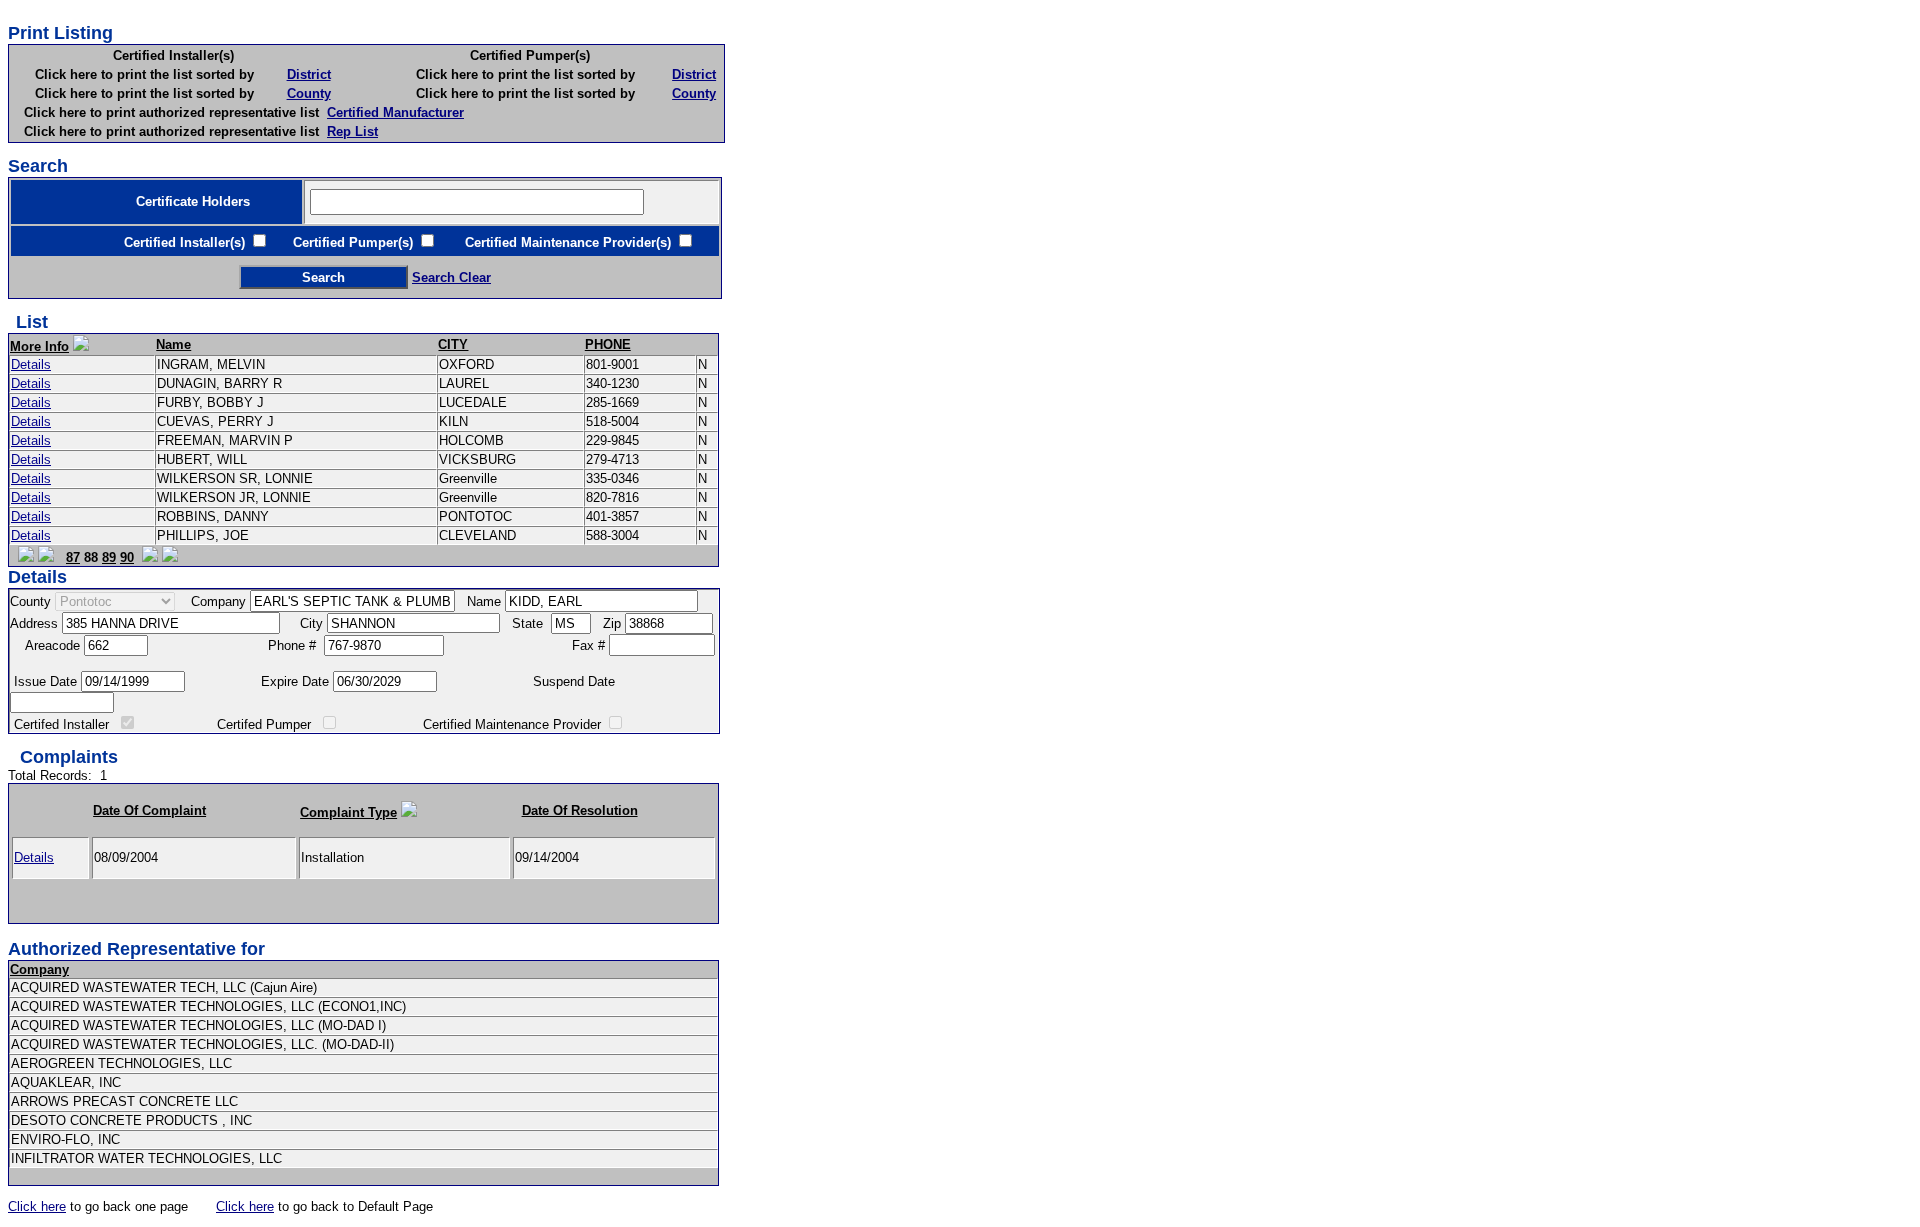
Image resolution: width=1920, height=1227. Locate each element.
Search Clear (451, 277)
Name (173, 344)
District (309, 74)
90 (127, 557)
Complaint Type (348, 812)
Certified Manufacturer (395, 112)
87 (73, 557)
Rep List (352, 131)
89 (109, 557)
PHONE (608, 344)
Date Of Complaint (149, 810)
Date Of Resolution (580, 810)
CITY (453, 344)
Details (31, 364)
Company (39, 969)
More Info (39, 346)
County (309, 93)
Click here (37, 1206)
